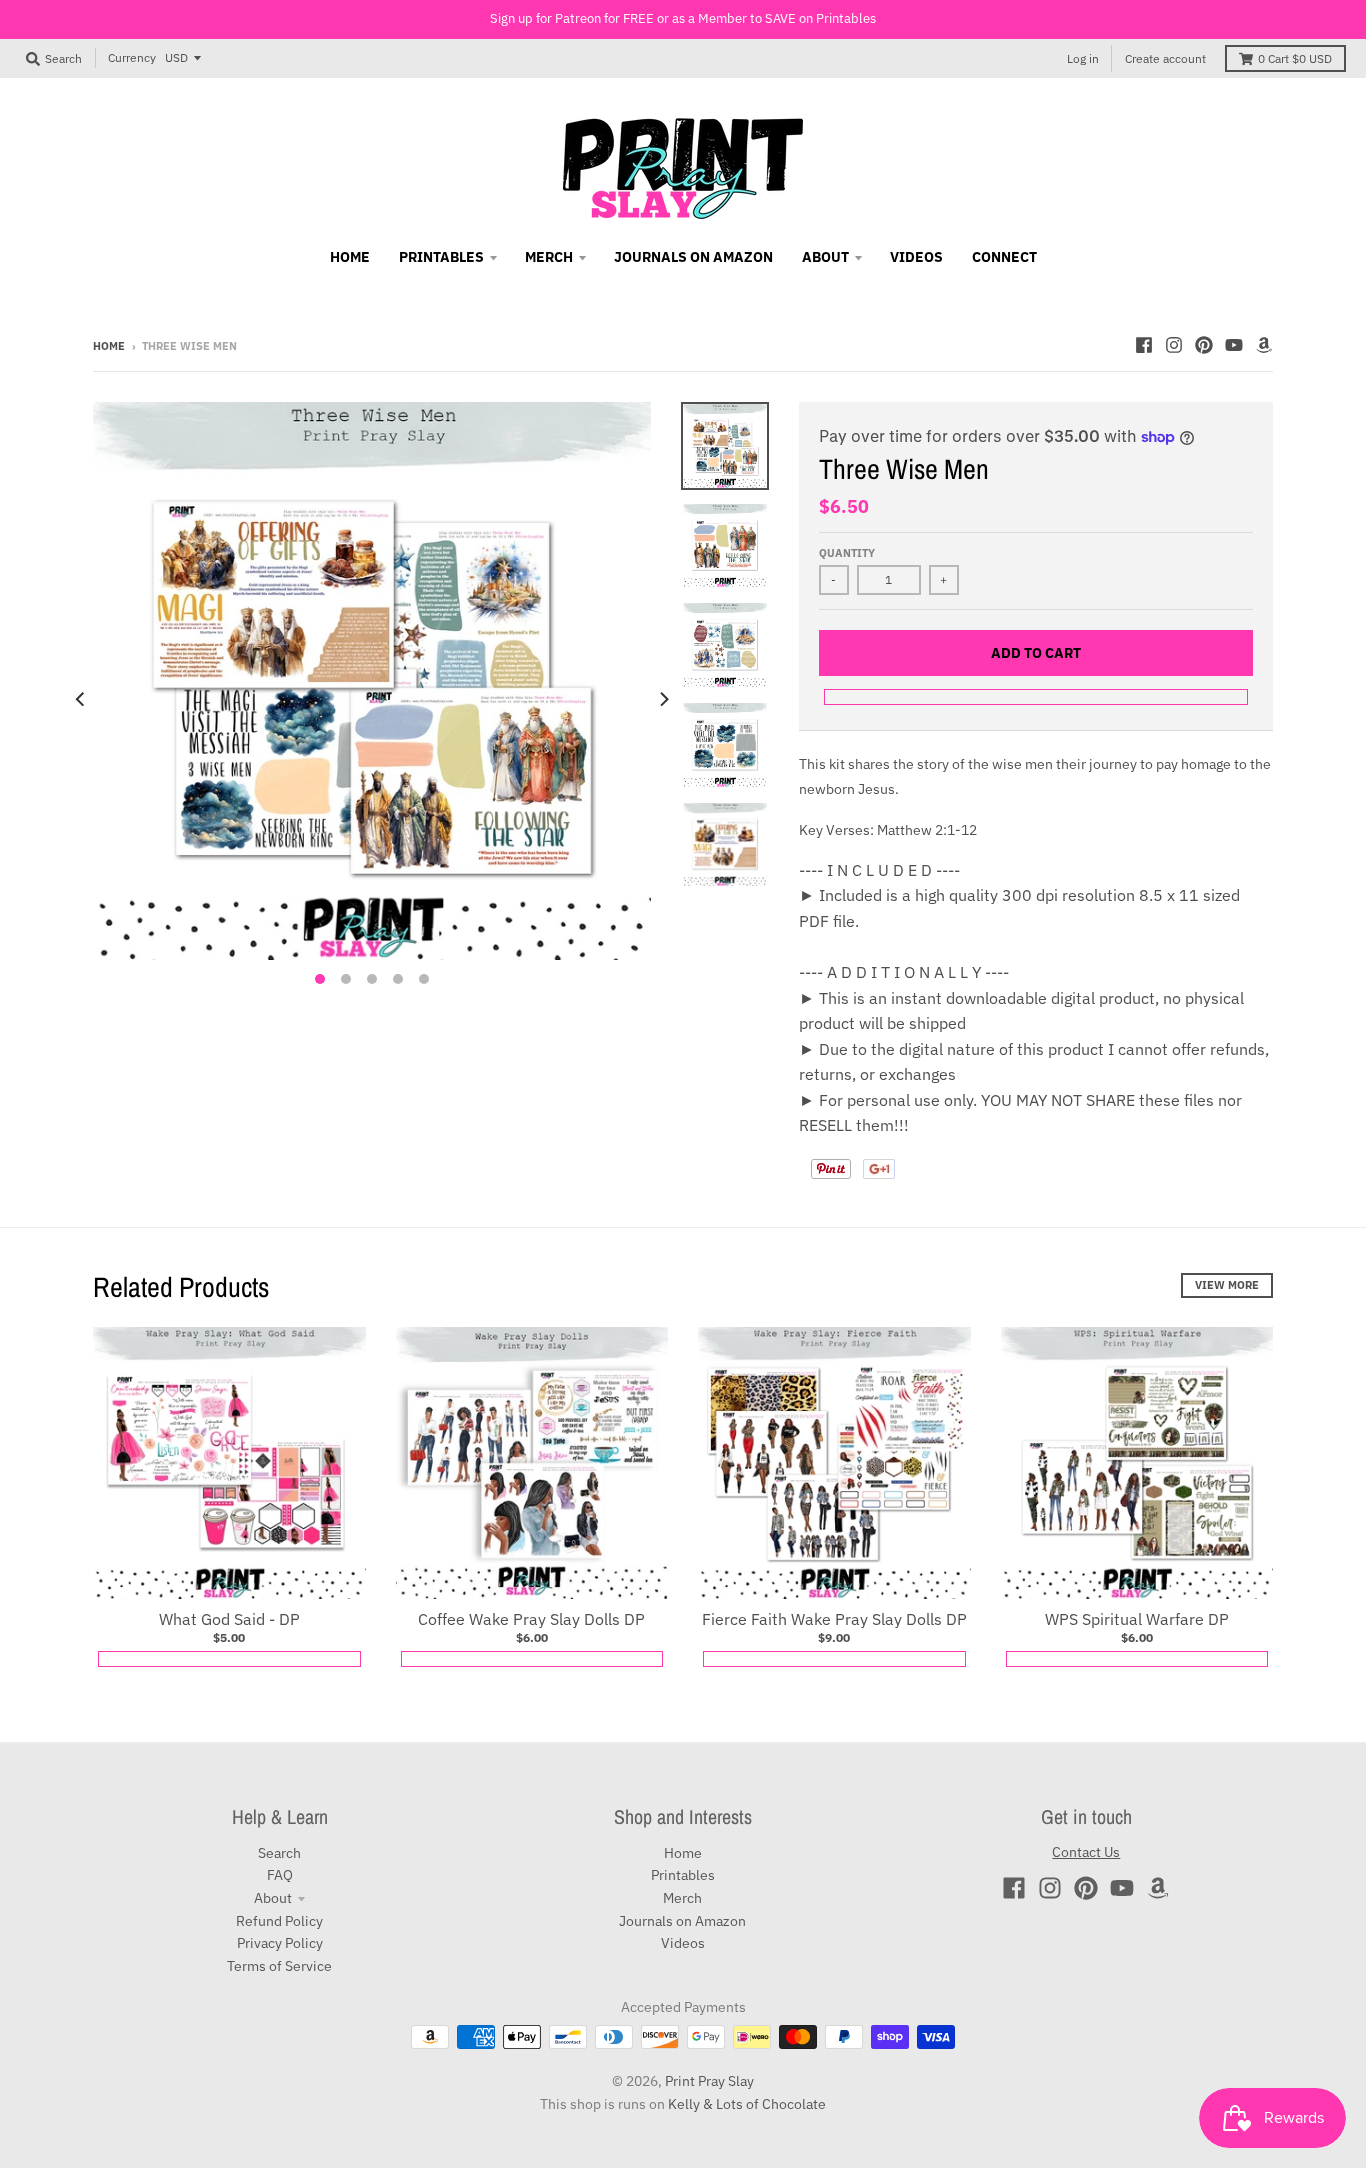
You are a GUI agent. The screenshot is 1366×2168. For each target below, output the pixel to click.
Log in (1083, 58)
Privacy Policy (280, 1943)
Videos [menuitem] (916, 257)
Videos (683, 1943)
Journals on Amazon (682, 1921)
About (273, 1898)
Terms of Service (279, 1966)
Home (109, 346)
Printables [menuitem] (441, 257)
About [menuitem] (825, 257)
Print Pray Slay (709, 2081)
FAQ (280, 1875)
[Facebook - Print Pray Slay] (1144, 345)
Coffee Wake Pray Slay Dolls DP (531, 1619)
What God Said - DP (229, 1619)
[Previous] (81, 699)
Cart (1295, 58)
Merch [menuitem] (549, 257)
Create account (1165, 58)
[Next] (663, 699)
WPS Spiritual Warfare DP (1137, 1619)
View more (1227, 1285)
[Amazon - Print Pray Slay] (1264, 345)
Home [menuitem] (350, 257)
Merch (682, 1898)
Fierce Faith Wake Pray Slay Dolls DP (834, 1619)
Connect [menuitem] (1004, 257)
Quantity (847, 553)
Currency (132, 57)
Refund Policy (279, 1921)
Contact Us (1086, 1852)
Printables (683, 1875)
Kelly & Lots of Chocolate (747, 2104)
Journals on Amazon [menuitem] (693, 257)
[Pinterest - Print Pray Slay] (1204, 345)
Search (279, 1853)
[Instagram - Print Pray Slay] (1174, 345)
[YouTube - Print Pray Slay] (1234, 345)
